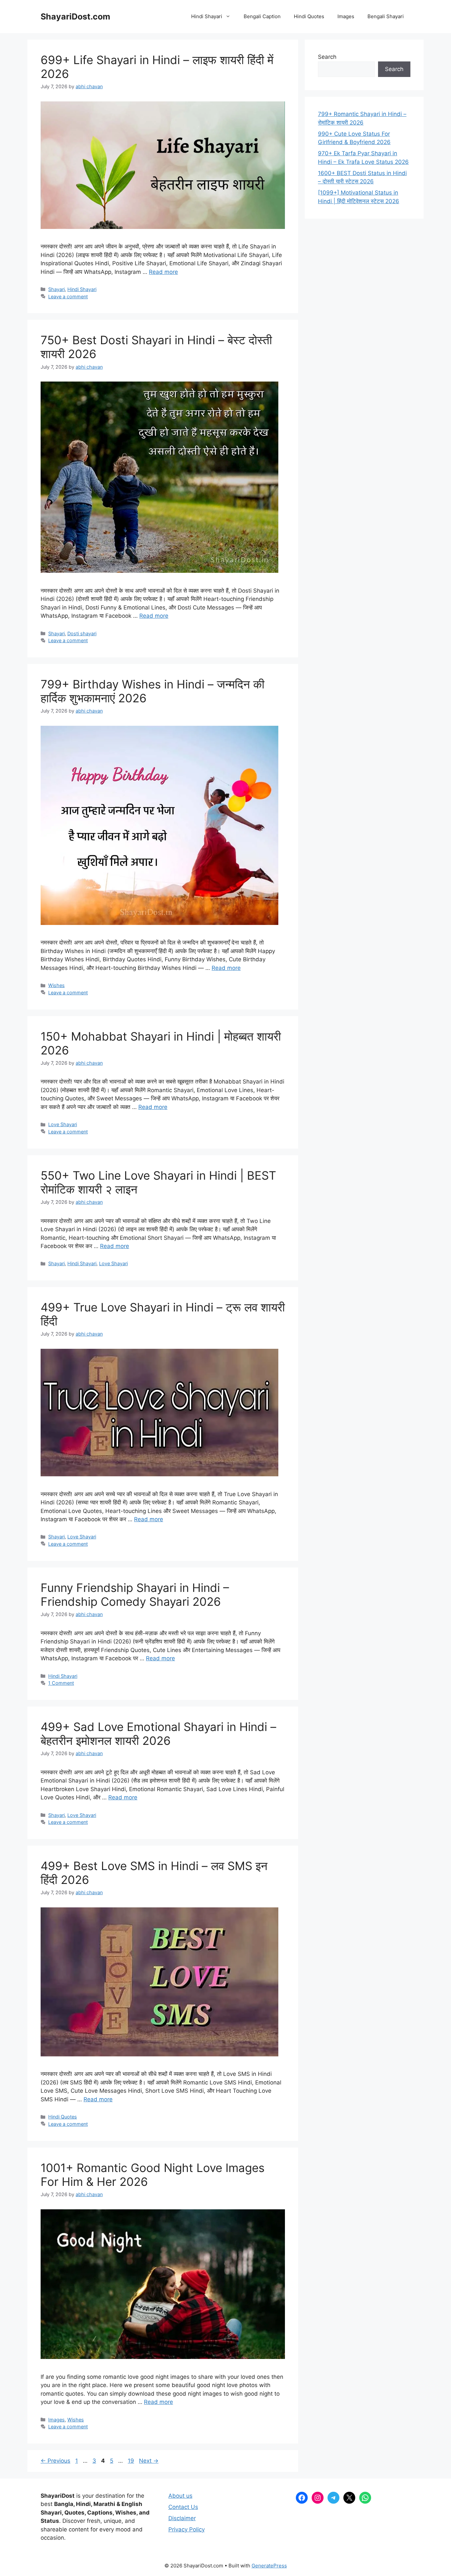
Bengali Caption (262, 16)
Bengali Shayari (386, 16)
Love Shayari (63, 1124)
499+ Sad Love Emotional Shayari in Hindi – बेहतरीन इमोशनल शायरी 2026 (158, 1734)
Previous (55, 2461)
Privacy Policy (187, 2529)
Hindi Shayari (207, 16)
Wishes (56, 985)
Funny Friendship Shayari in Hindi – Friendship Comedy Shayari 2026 (135, 1595)
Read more (163, 272)
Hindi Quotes (309, 16)
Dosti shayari (82, 633)
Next (149, 2461)
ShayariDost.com (75, 17)
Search (327, 57)
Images (346, 16)
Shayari (56, 289)
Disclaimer (182, 2518)
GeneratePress (269, 2566)
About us (180, 2496)
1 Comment (61, 1683)
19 (132, 2461)
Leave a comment (68, 296)
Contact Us (183, 2507)
